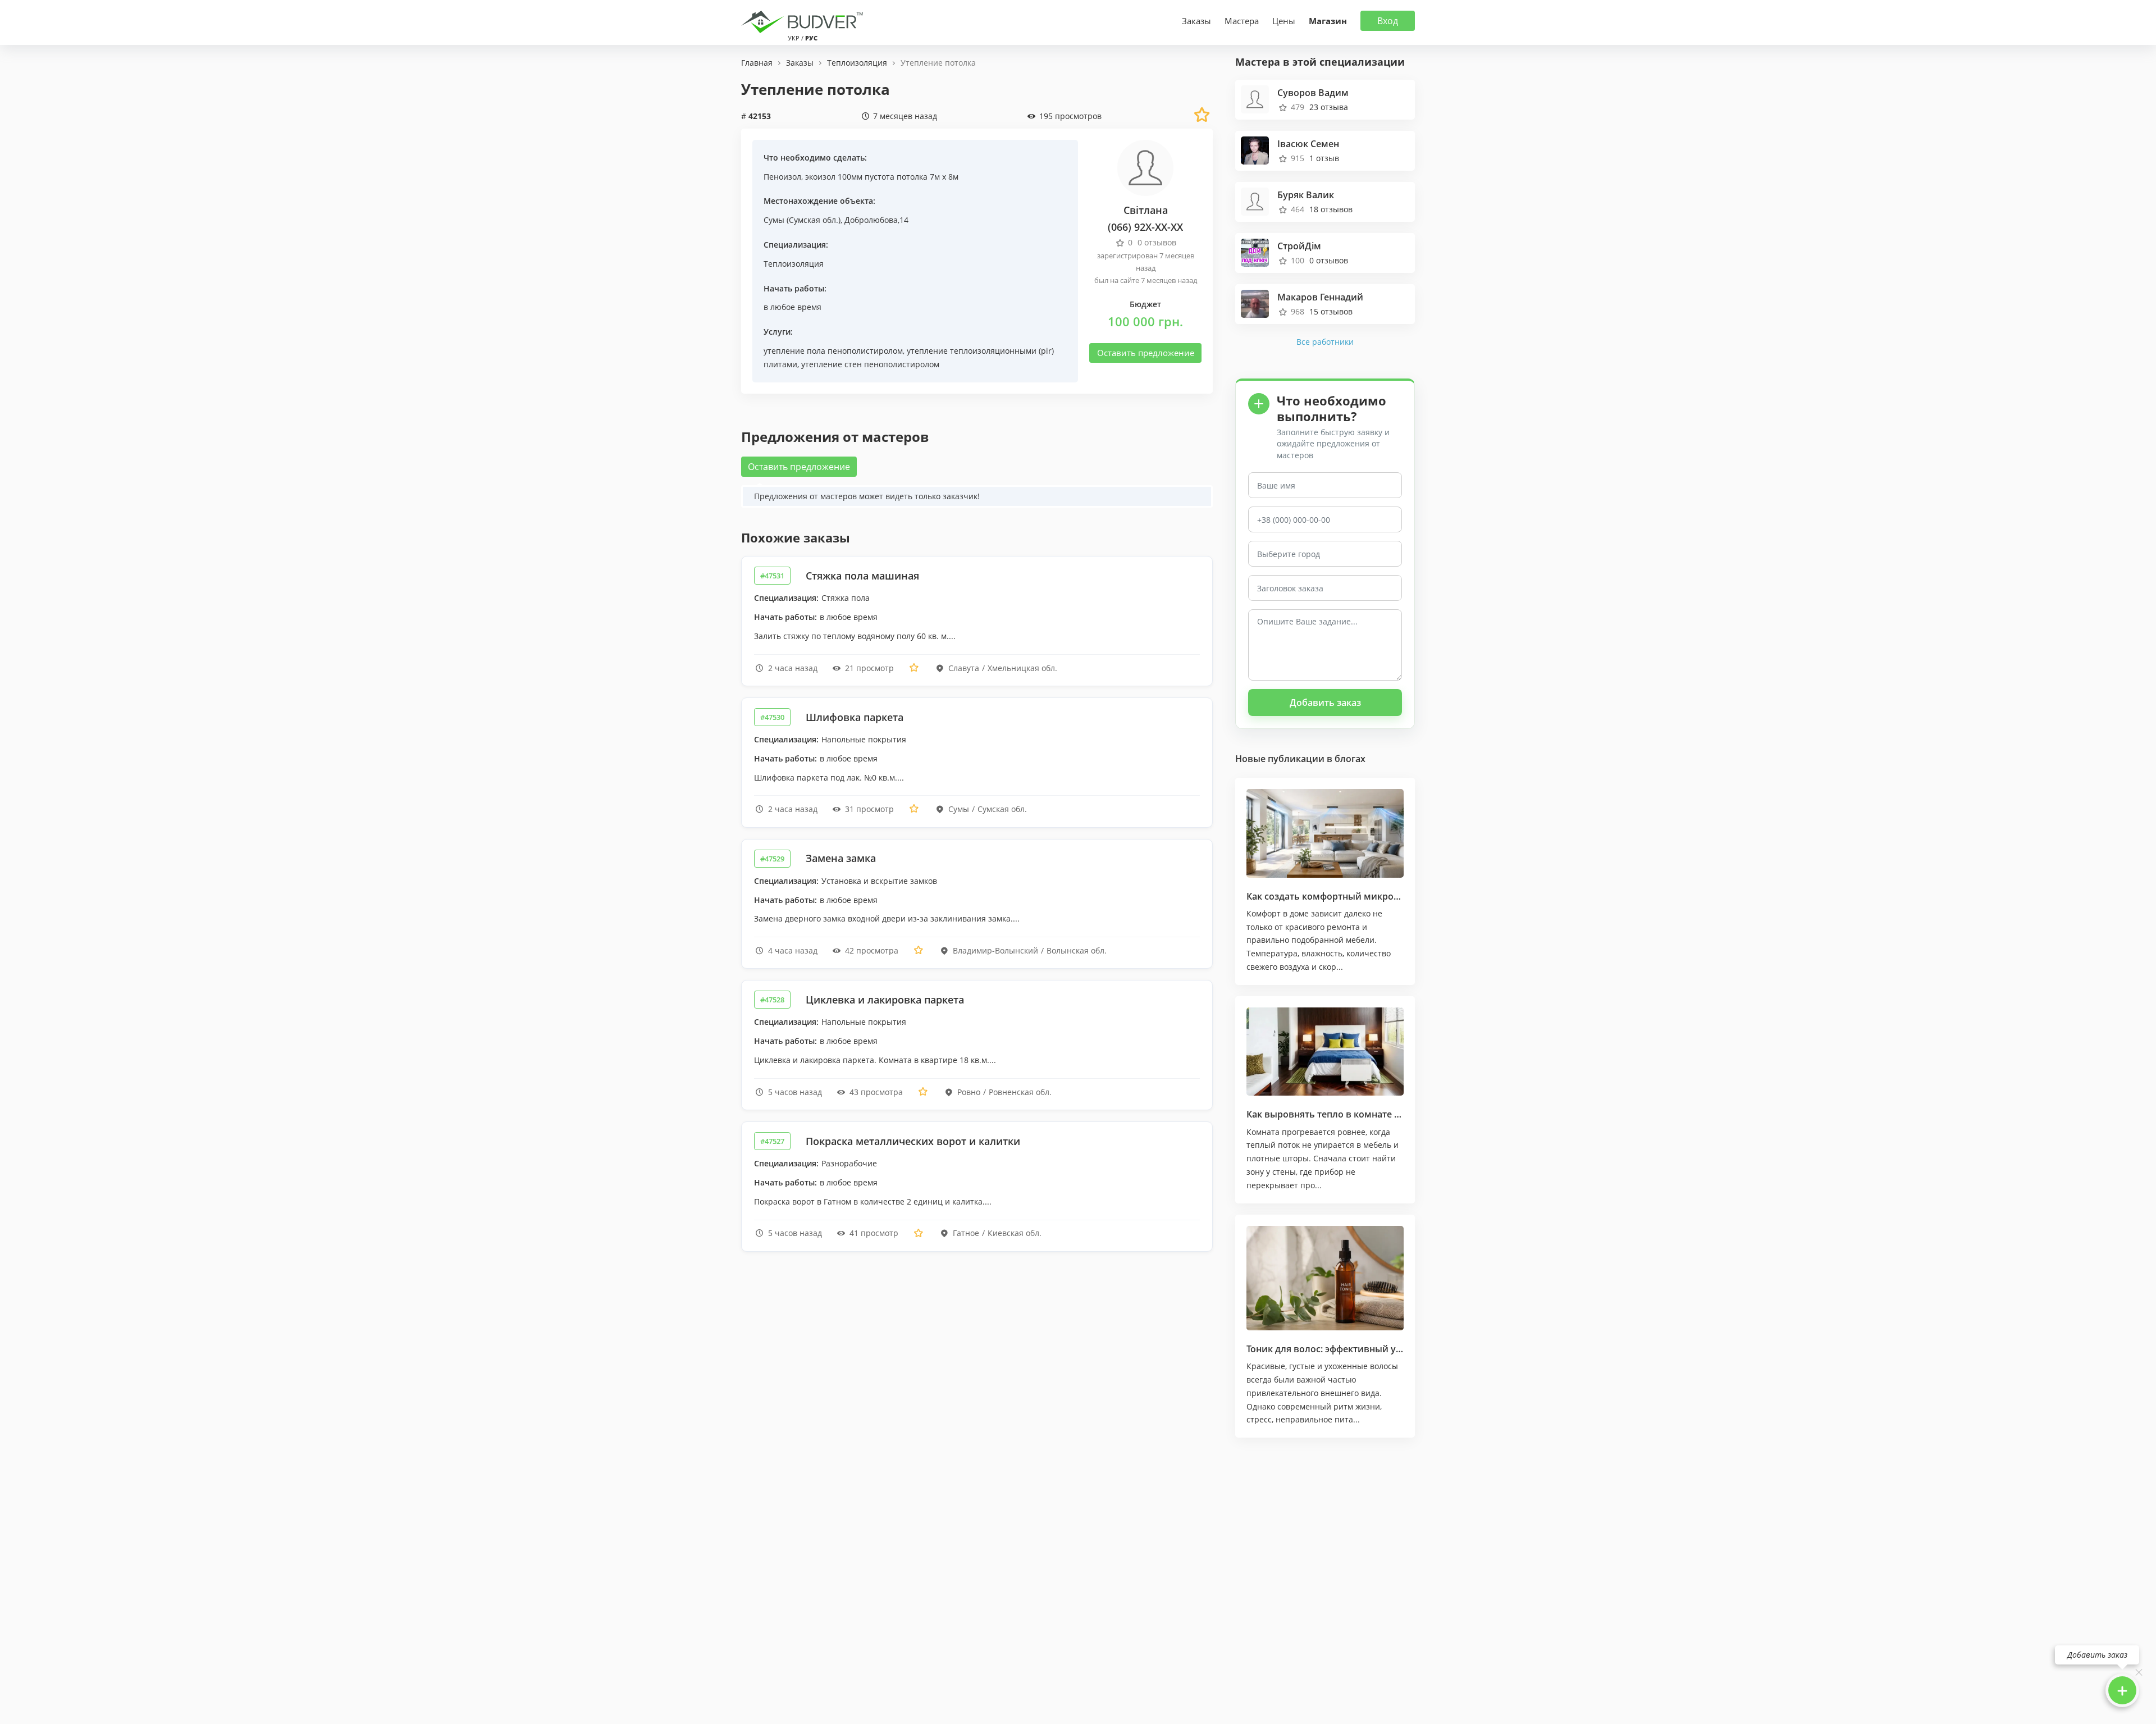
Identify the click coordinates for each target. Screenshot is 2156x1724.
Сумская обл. (814, 220)
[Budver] (804, 21)
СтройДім (1299, 246)
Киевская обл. (1015, 1233)
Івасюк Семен (1308, 144)
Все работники (1325, 342)
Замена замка (841, 858)
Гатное (966, 1233)
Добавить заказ (1325, 703)
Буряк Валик (1306, 195)
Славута (964, 668)
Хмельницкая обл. (1022, 668)
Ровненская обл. (1020, 1092)
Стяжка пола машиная (862, 576)
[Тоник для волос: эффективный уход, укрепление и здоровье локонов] (1325, 1278)
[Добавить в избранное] (914, 668)
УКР (794, 38)
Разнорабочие (849, 1163)
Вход (1388, 21)
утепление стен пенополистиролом (870, 364)
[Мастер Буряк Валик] (1255, 200)
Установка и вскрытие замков (879, 881)
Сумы (774, 220)
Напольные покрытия (864, 739)
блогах (1350, 759)
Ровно (969, 1092)
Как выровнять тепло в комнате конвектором (1351, 1114)
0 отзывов (1329, 260)
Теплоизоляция (794, 264)
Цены (1284, 21)
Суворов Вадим (1313, 93)
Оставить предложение (1146, 353)
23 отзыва (1329, 107)
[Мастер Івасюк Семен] (1255, 149)
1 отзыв (1324, 158)
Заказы (1196, 21)
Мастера (1242, 21)
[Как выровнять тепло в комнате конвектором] (1325, 1052)
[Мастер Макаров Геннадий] (1255, 302)
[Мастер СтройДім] (1255, 251)
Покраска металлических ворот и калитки (913, 1141)
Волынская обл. (1077, 950)
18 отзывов (1331, 209)
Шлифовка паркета (855, 717)
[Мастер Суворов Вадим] (1255, 98)
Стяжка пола (846, 598)
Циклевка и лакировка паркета (885, 1000)
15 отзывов (1331, 311)
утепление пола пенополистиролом (833, 351)
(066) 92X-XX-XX (1145, 227)
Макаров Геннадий (1320, 297)
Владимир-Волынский (995, 950)
